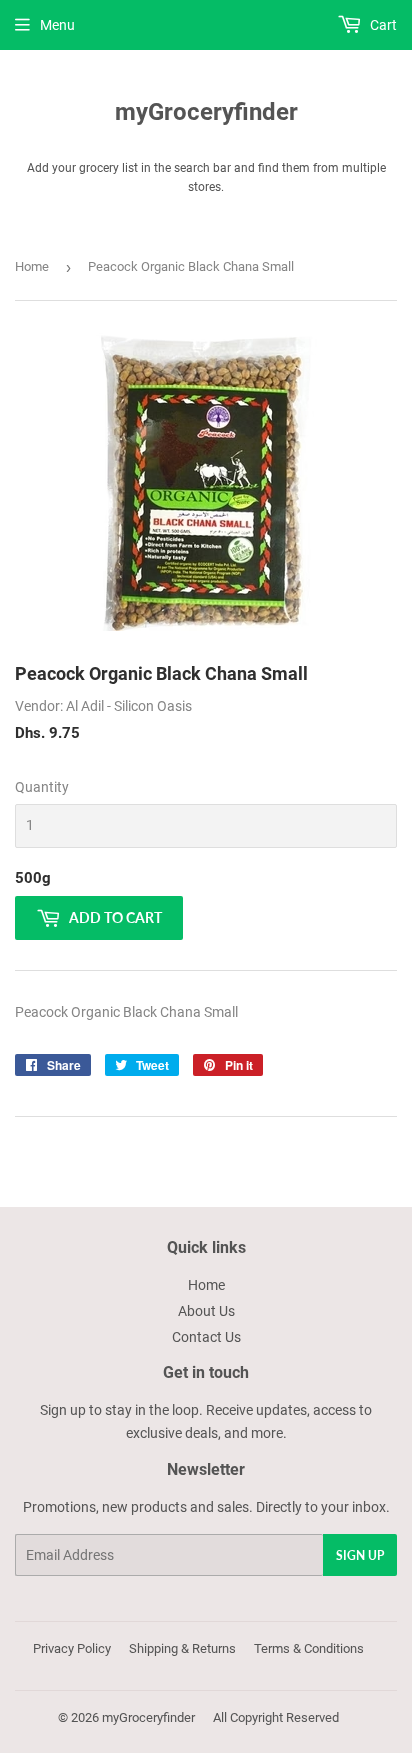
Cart (382, 25)
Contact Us (206, 1337)
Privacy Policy (72, 1648)
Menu (57, 25)
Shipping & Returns (182, 1648)
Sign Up (360, 1555)
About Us (206, 1311)
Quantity (42, 787)
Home (32, 266)
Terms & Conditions (309, 1648)
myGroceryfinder (206, 111)
